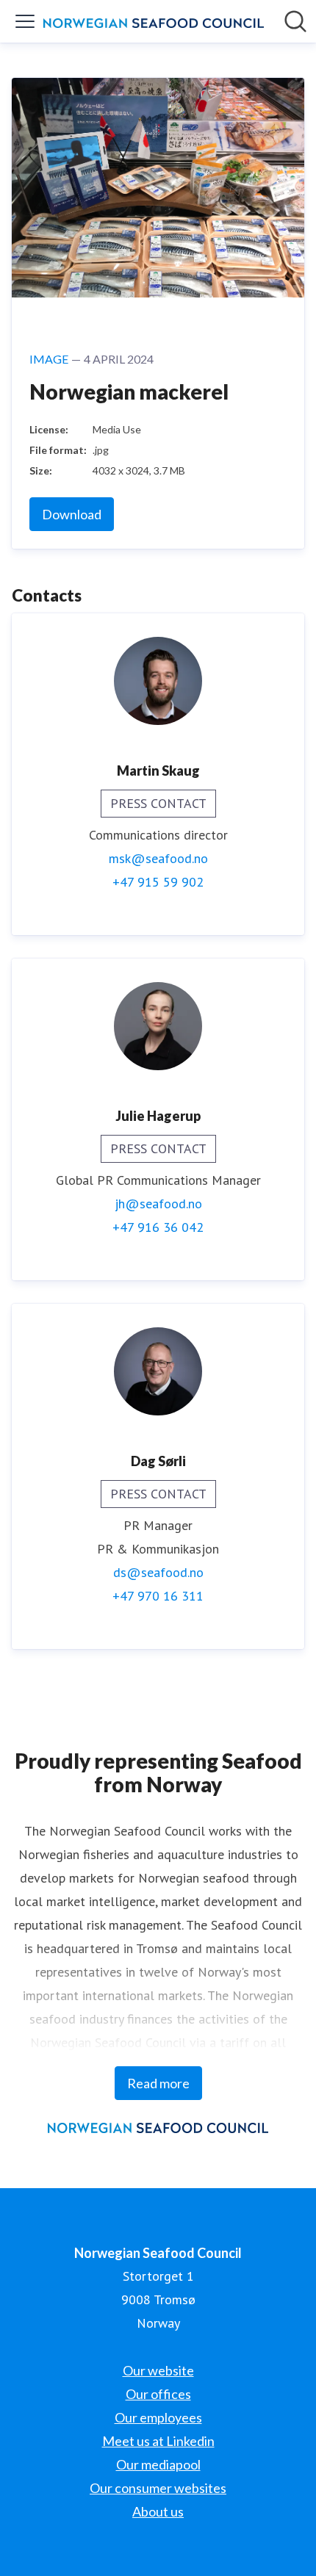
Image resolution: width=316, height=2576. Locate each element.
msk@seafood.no (158, 858)
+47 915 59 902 (158, 882)
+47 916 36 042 (158, 1227)
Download (72, 514)
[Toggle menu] (25, 21)
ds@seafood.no (158, 1572)
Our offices (158, 2394)
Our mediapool (158, 2464)
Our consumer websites (158, 2488)
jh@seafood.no (158, 1204)
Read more (158, 2083)
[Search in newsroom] (295, 21)
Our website (158, 2370)
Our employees (158, 2417)
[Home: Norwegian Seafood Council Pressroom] (154, 21)
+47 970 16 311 (158, 1596)
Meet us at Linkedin (158, 2441)
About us (158, 2511)
